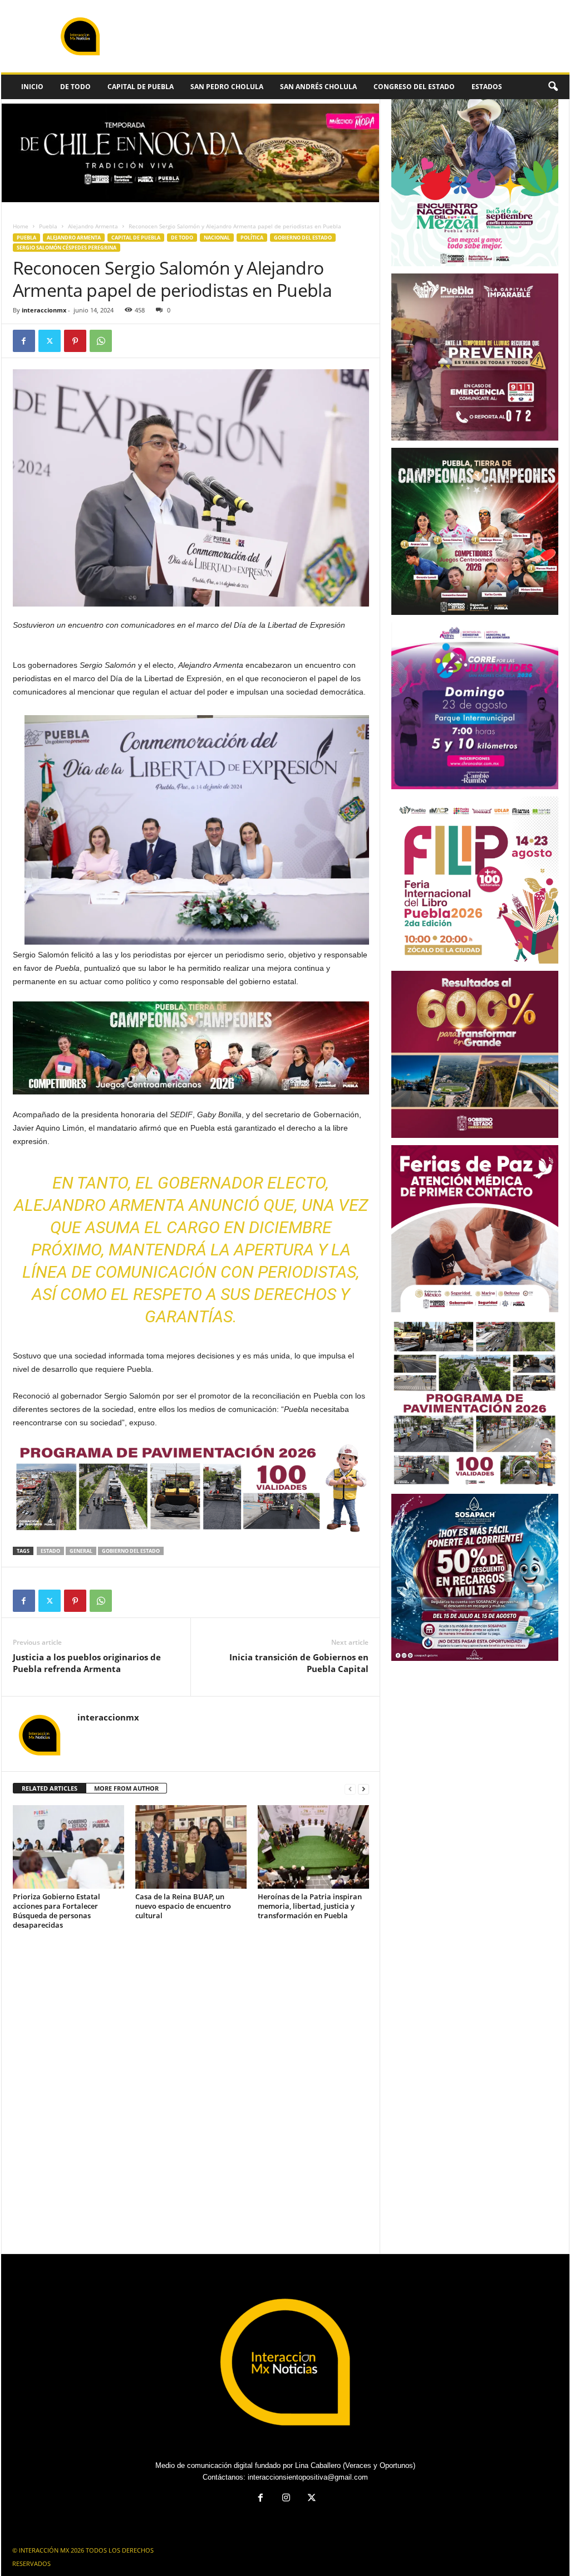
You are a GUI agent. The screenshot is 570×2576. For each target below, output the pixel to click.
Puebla (48, 226)
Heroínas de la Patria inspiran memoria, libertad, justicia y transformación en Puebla (310, 1906)
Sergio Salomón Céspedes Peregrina (67, 248)
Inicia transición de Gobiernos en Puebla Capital (299, 1663)
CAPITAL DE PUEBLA (141, 87)
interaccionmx (44, 310)
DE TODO (75, 87)
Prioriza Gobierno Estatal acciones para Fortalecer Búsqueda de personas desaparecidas (56, 1911)
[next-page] (363, 1789)
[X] (50, 341)
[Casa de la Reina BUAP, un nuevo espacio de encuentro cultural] (191, 1847)
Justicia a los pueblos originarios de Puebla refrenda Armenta (87, 1663)
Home (21, 226)
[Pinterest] (75, 341)
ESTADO (50, 1551)
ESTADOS (487, 87)
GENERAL (81, 1551)
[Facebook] (24, 341)
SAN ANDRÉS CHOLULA (318, 87)
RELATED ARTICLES (50, 1788)
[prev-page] (350, 1789)
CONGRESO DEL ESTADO (414, 87)
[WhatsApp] (101, 341)
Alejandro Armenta (93, 226)
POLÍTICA (252, 238)
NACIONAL (217, 238)
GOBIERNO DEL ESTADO (303, 238)
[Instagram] (286, 2499)
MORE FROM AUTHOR (126, 1788)
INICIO (32, 87)
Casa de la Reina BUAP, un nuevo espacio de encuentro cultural (183, 1906)
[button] (553, 87)
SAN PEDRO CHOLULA (227, 87)
